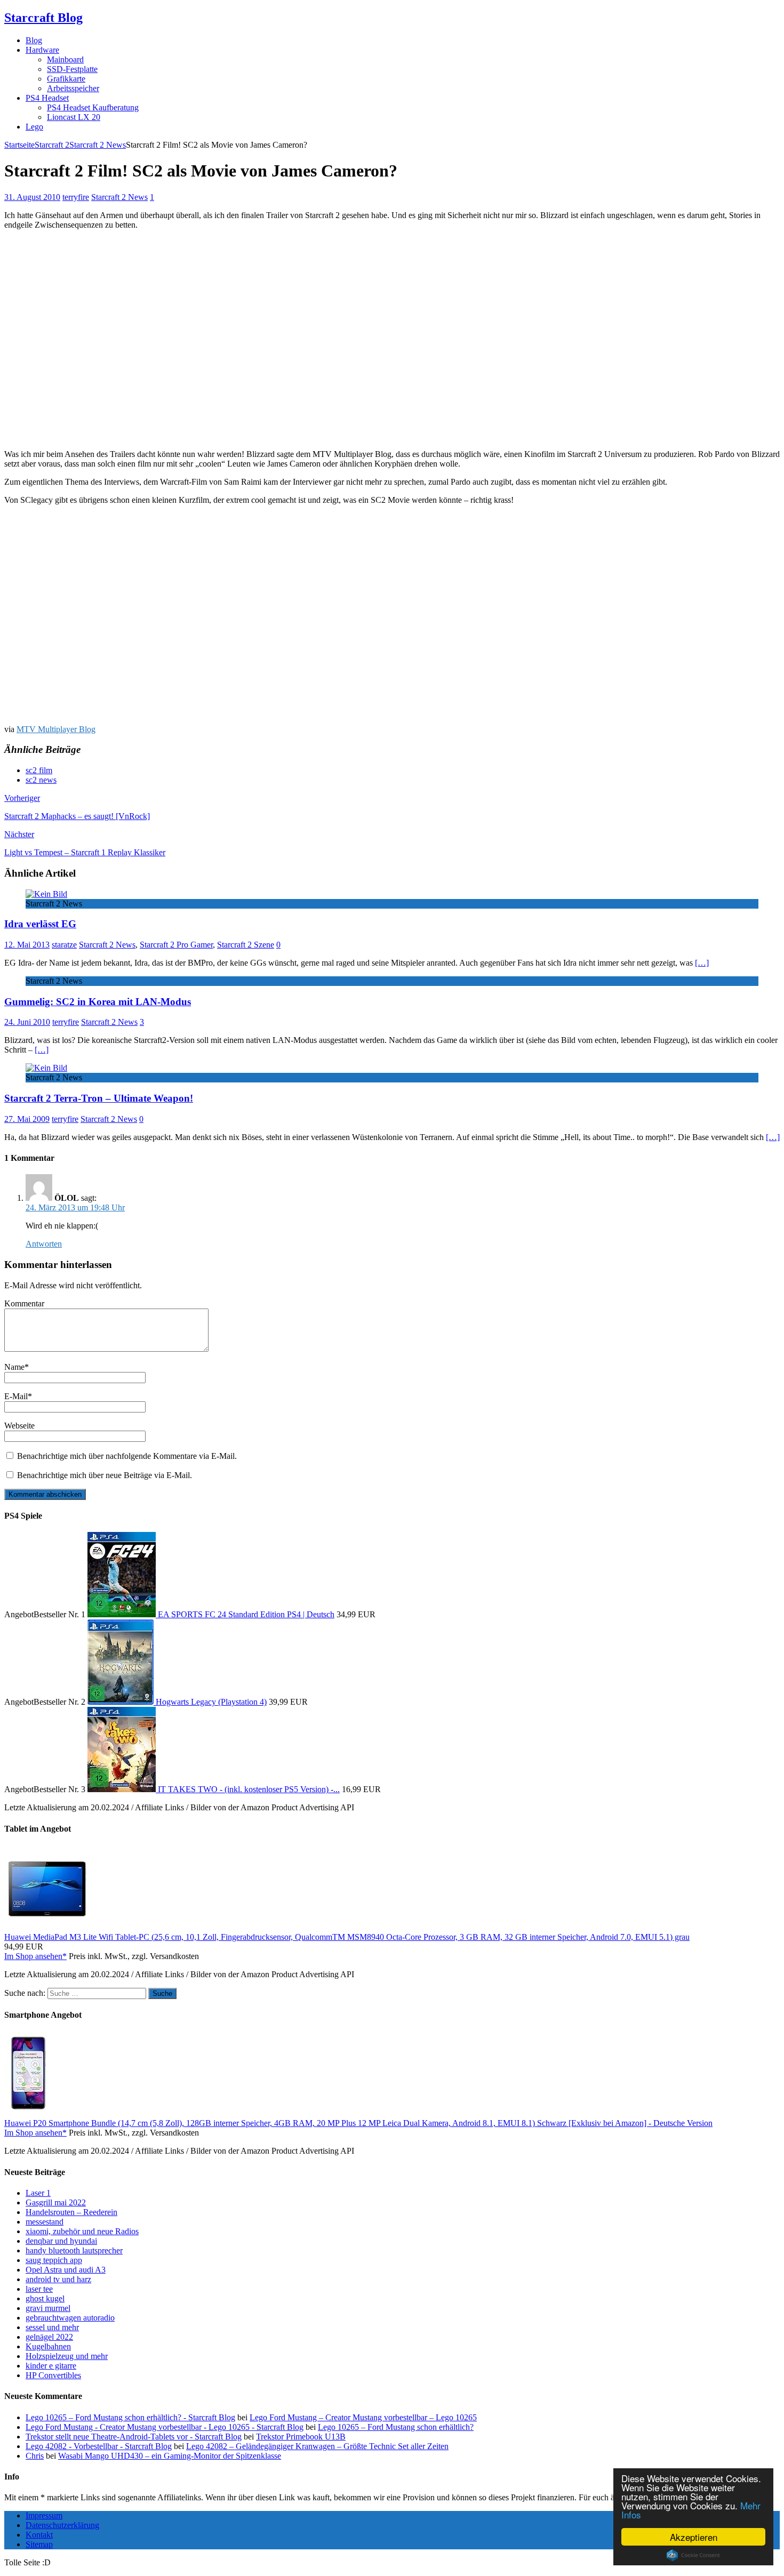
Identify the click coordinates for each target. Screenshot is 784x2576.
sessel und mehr (52, 2327)
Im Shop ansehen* (35, 1956)
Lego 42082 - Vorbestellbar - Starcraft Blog (99, 2446)
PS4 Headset (47, 98)
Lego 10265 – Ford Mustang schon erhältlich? (396, 2427)
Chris (35, 2456)
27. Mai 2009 (27, 1119)
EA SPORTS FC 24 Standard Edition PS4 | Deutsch (246, 1614)
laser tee (39, 2289)
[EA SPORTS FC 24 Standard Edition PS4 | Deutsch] (123, 1614)
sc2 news (41, 780)
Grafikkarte (66, 79)
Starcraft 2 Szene (246, 945)
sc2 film (39, 770)
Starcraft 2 (52, 145)
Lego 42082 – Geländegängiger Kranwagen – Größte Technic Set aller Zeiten (317, 2446)
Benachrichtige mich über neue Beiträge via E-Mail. (105, 1475)
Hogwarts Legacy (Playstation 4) (211, 1702)
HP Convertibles (53, 2375)
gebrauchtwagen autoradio (70, 2318)
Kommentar (24, 1303)
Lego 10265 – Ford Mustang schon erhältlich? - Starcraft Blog (130, 2417)
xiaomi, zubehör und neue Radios (82, 2231)
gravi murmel (48, 2308)
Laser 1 (38, 2193)
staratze (64, 945)
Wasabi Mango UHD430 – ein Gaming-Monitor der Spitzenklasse (170, 2456)
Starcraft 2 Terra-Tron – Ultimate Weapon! (99, 1098)
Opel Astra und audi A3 (66, 2270)
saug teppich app (54, 2260)
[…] (702, 963)
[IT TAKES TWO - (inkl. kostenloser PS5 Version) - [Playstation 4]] (123, 1789)
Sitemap (39, 2544)
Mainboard (65, 59)
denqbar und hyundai (61, 2241)
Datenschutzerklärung (62, 2525)
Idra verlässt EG (40, 924)
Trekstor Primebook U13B (301, 2437)
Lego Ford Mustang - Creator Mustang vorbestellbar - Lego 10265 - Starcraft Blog (165, 2427)
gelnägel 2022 (49, 2337)
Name (14, 1367)
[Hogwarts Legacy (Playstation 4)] (122, 1702)
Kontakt (39, 2535)
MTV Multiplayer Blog (56, 729)
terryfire (76, 197)
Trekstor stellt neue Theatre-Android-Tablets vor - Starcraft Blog (134, 2437)
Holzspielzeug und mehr (67, 2356)
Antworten (44, 1244)
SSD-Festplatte (72, 69)
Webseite (19, 1426)
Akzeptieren (694, 2537)
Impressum (44, 2515)
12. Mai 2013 (27, 945)
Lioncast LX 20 (74, 117)
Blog (34, 40)
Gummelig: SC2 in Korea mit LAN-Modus (98, 1002)
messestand (45, 2222)
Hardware (42, 50)
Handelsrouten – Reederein (71, 2212)
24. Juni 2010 (27, 1022)
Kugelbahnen (48, 2346)
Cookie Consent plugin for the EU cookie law (693, 2555)
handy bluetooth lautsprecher (74, 2250)
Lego (34, 127)
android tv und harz (58, 2279)
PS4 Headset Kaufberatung (93, 107)
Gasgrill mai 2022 (56, 2202)
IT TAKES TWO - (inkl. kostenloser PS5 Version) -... (249, 1789)
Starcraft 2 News (119, 197)
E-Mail (16, 1396)
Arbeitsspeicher (73, 88)
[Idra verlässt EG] (46, 894)
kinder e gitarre (51, 2366)
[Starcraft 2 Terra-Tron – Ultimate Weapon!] (46, 1068)
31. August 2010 (32, 197)
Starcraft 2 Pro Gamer (176, 945)
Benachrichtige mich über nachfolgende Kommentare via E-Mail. (127, 1456)
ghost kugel (45, 2298)
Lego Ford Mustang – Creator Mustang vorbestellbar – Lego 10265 (363, 2417)
